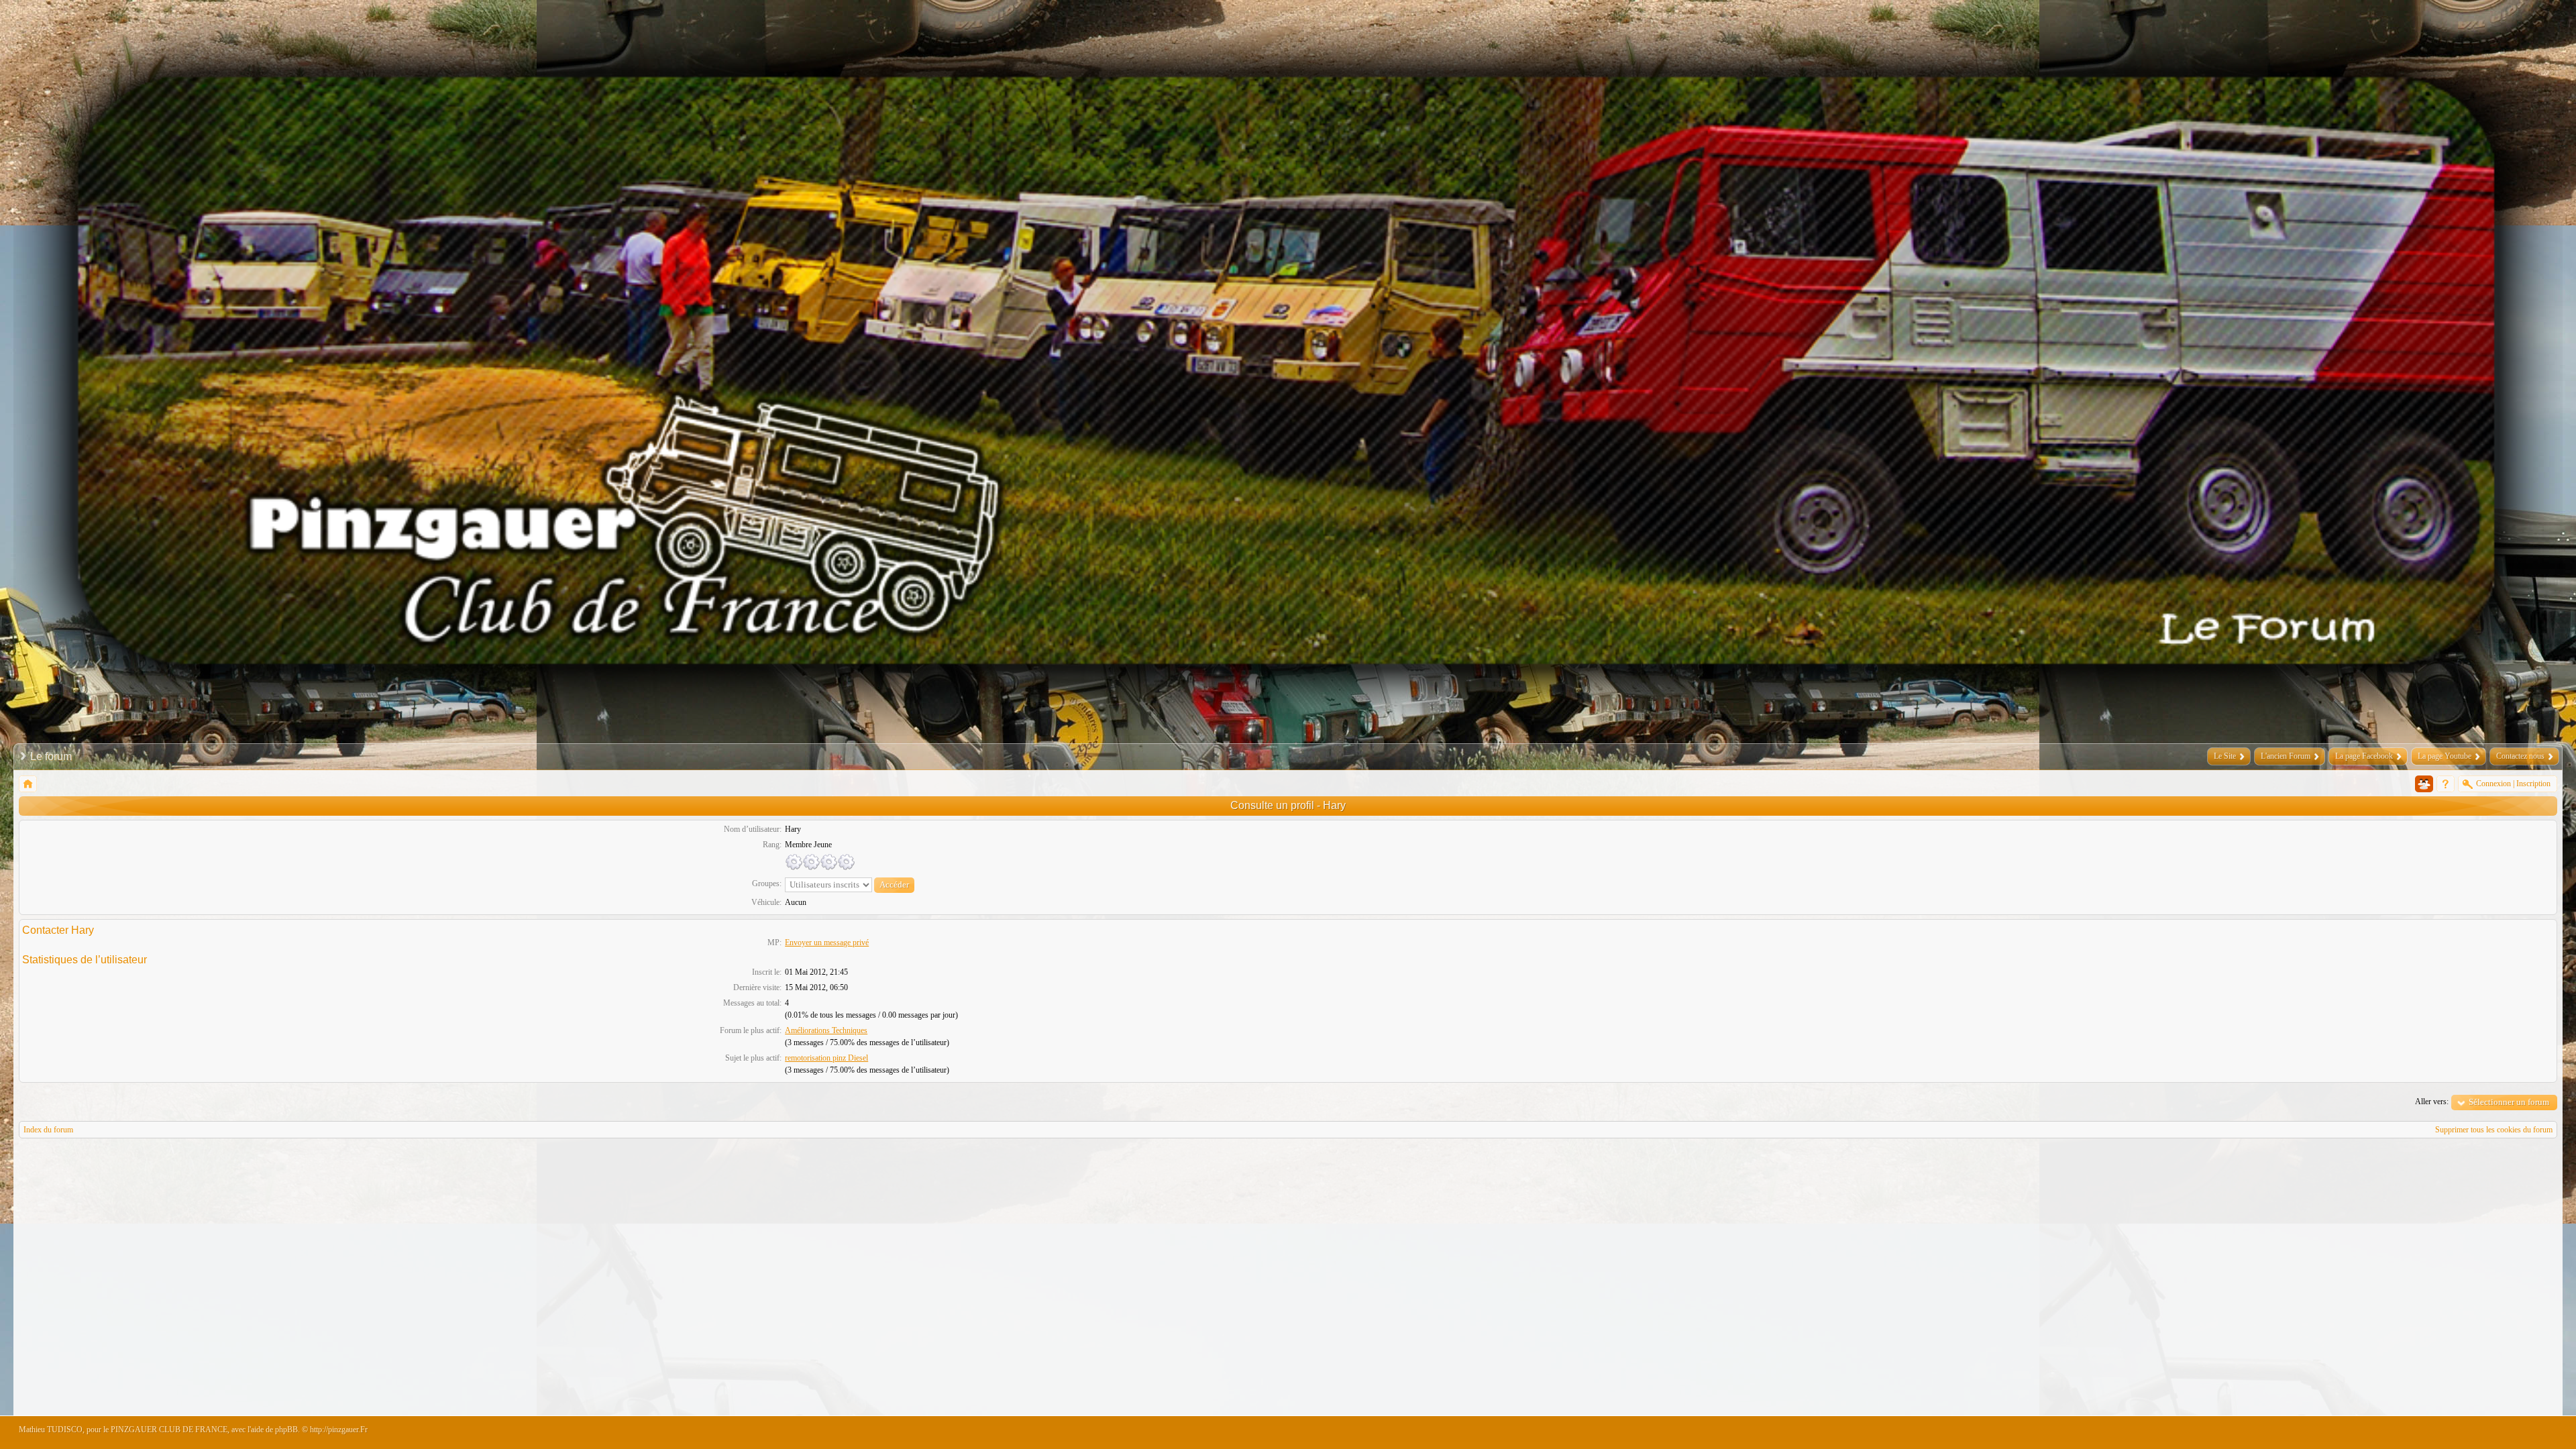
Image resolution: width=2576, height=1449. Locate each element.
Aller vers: (2432, 1102)
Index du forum (48, 1130)
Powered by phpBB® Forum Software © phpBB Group (2537, 1433)
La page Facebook (2364, 756)
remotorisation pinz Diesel (826, 1058)
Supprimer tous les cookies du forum (2494, 1130)
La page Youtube (2445, 756)
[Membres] (2424, 784)
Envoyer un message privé (827, 943)
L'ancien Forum (2286, 756)
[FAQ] (2446, 784)
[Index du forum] (28, 784)
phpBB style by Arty (2497, 1433)
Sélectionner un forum (2509, 1102)
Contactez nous (2520, 756)
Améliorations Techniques (826, 1030)
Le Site (2225, 756)
